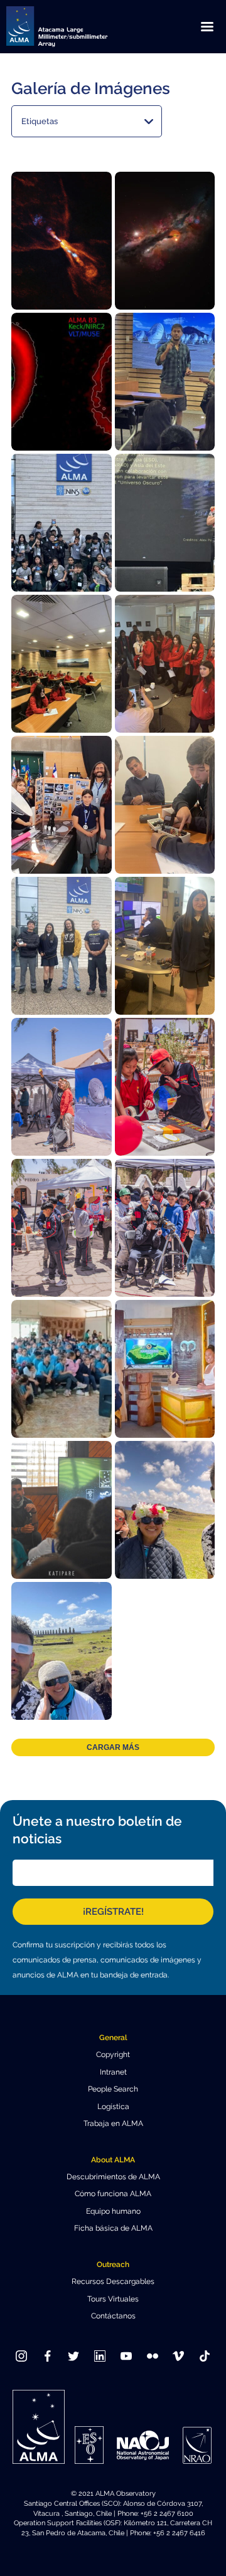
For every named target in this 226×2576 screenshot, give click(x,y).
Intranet (113, 2072)
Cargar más (113, 1747)
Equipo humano (113, 2211)
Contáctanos (113, 2316)
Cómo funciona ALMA (113, 2194)
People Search (113, 2089)
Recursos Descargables (113, 2281)
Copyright (113, 2055)
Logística (113, 2107)
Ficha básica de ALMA (113, 2228)
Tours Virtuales (113, 2299)
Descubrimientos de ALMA (113, 2177)
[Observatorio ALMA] (72, 27)
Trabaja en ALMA (113, 2123)
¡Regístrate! (113, 1912)
